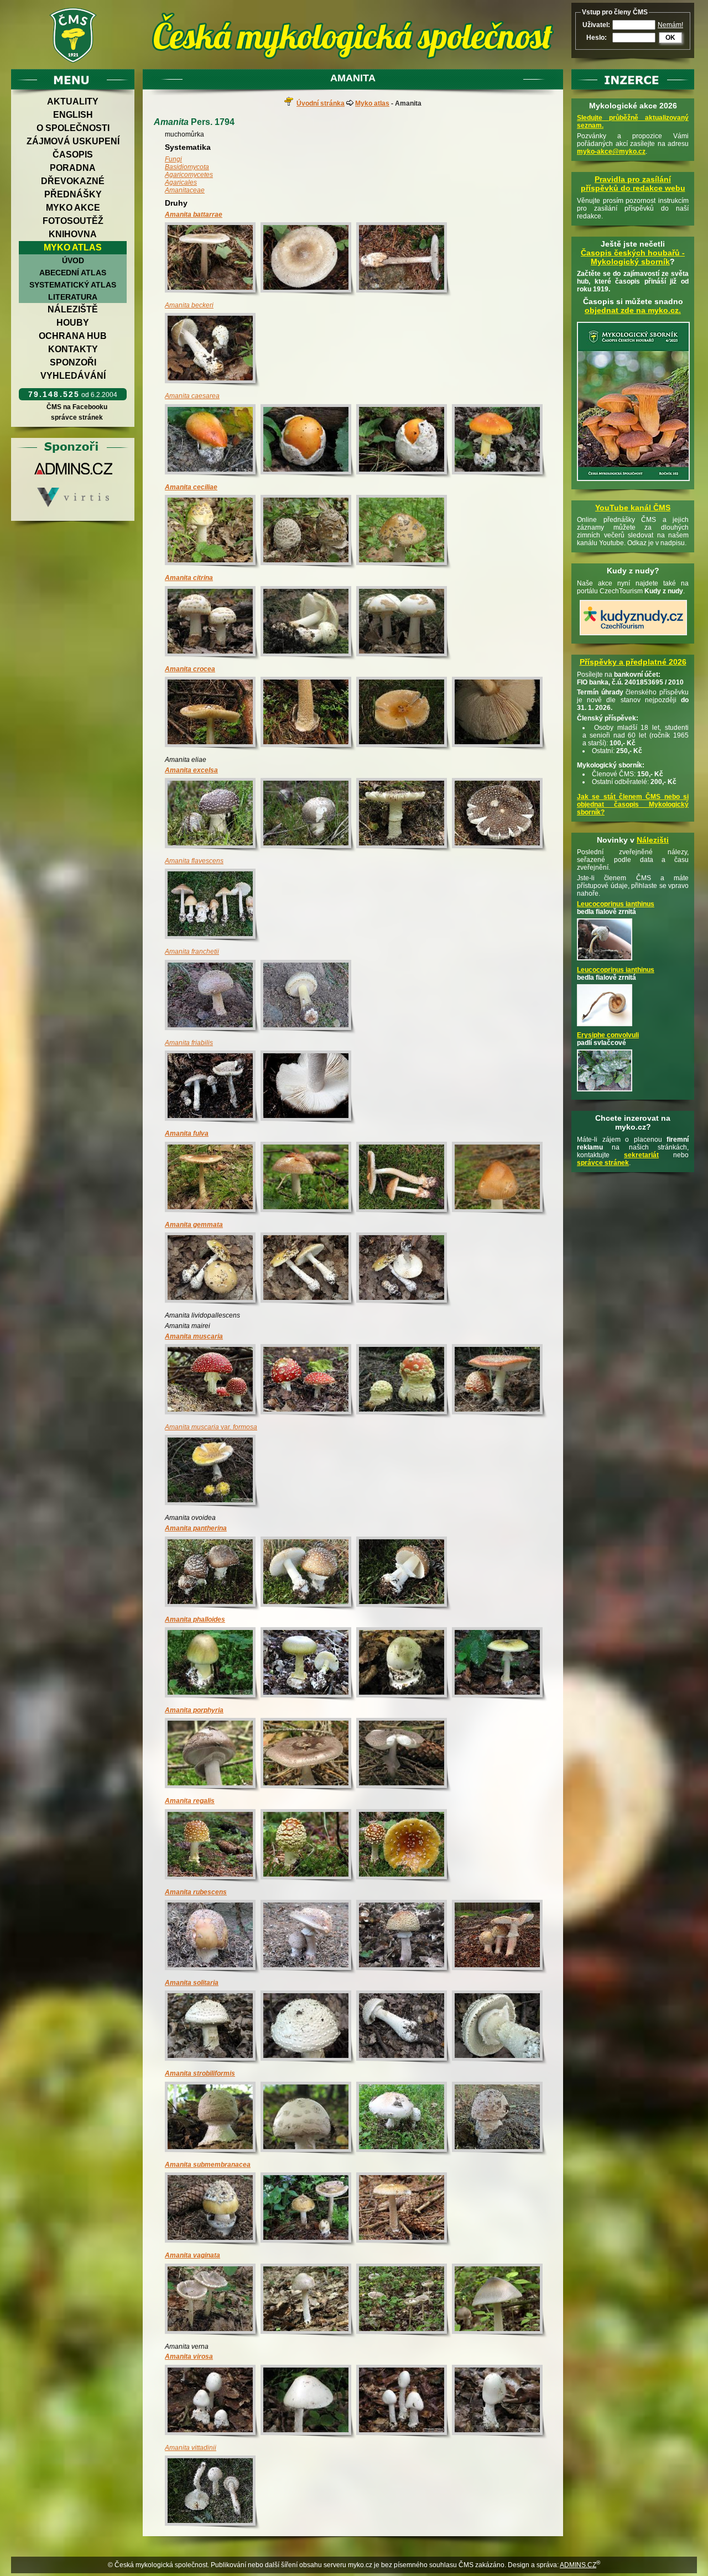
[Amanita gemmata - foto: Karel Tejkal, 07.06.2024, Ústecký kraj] (213, 1270)
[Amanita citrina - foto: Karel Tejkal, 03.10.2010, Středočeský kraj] (213, 623)
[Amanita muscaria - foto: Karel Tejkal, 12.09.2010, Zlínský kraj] (404, 1381)
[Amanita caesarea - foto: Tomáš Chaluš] (213, 441)
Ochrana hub (73, 336)
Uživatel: (596, 25)
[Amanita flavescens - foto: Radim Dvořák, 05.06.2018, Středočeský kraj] (213, 906)
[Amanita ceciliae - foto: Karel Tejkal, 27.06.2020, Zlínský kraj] (213, 532)
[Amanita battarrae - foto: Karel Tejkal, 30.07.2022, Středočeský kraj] (213, 260)
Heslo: (597, 38)
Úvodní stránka (321, 103)
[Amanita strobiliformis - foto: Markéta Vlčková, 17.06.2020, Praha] (404, 2119)
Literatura (73, 297)
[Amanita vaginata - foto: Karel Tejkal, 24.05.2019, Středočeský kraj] (404, 2301)
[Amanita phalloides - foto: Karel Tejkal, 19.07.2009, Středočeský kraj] (404, 1665)
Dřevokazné (73, 181)
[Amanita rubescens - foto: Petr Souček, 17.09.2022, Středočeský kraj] (500, 1937)
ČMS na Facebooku (77, 407)
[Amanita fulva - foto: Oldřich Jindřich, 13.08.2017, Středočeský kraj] (500, 1179)
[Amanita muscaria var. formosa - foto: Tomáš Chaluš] (213, 1472)
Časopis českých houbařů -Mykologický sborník (633, 257)
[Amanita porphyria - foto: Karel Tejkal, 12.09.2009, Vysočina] (213, 1755)
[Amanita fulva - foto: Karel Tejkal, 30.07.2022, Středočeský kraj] (308, 1179)
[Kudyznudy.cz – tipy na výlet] (633, 636)
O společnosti (73, 128)
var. (211, 1427)
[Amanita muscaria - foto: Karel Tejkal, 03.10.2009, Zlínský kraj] (500, 1381)
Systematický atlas (73, 285)
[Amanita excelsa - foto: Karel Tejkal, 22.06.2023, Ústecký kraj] (404, 815)
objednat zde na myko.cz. (633, 310)
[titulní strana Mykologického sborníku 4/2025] (633, 482)
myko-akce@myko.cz (611, 151)
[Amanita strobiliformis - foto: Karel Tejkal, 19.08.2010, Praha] (213, 2119)
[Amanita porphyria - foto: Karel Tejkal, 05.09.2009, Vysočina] (308, 1755)
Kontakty (73, 349)
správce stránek (77, 417)
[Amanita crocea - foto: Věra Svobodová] (213, 714)
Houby (73, 323)
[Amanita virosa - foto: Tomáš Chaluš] (213, 2402)
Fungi (173, 159)
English (73, 115)
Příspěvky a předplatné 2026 (633, 662)
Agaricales (181, 182)
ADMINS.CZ (578, 2565)
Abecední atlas (73, 273)
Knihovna (73, 234)
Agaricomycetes (189, 175)
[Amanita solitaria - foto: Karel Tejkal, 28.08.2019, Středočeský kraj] (213, 2028)
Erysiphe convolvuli (608, 1035)
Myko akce (73, 208)
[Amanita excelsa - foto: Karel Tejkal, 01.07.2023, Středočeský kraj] (213, 815)
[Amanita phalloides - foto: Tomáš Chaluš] (213, 1665)
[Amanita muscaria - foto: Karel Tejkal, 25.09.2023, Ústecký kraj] (213, 1381)
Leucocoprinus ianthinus (616, 904)
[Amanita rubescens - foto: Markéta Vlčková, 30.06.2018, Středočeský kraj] (213, 1937)
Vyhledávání (73, 376)
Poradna (73, 168)
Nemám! (670, 25)
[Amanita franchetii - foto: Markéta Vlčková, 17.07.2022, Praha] (213, 997)
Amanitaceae (185, 190)
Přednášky (73, 194)
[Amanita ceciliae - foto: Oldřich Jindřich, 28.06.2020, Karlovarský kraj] (308, 532)
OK (670, 38)
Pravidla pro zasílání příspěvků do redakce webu (633, 184)
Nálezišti (653, 840)
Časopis (73, 155)
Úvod (73, 260)
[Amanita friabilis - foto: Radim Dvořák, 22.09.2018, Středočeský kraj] (213, 1088)
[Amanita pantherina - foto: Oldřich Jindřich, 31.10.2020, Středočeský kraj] (213, 1574)
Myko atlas (73, 247)
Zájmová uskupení (73, 141)
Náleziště (73, 309)
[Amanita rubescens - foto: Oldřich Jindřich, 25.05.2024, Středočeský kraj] (404, 1937)
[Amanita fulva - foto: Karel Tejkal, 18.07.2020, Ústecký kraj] (213, 1179)
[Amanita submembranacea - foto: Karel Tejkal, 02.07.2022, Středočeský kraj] (404, 2210)
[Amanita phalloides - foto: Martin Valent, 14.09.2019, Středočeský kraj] (308, 1665)
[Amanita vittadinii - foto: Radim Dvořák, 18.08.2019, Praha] (213, 2493)
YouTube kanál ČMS (633, 508)
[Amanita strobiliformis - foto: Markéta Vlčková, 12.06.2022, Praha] (500, 2119)
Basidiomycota (187, 167)
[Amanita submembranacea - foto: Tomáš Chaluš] (213, 2210)
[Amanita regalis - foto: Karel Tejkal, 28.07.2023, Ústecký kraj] (213, 1846)
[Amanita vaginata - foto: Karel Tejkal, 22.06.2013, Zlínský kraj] (213, 2301)
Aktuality (73, 101)
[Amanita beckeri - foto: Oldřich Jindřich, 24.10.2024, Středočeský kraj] (213, 350)
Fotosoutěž (73, 221)
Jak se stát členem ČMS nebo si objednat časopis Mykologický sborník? (633, 804)
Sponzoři (73, 362)
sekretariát (641, 1155)
